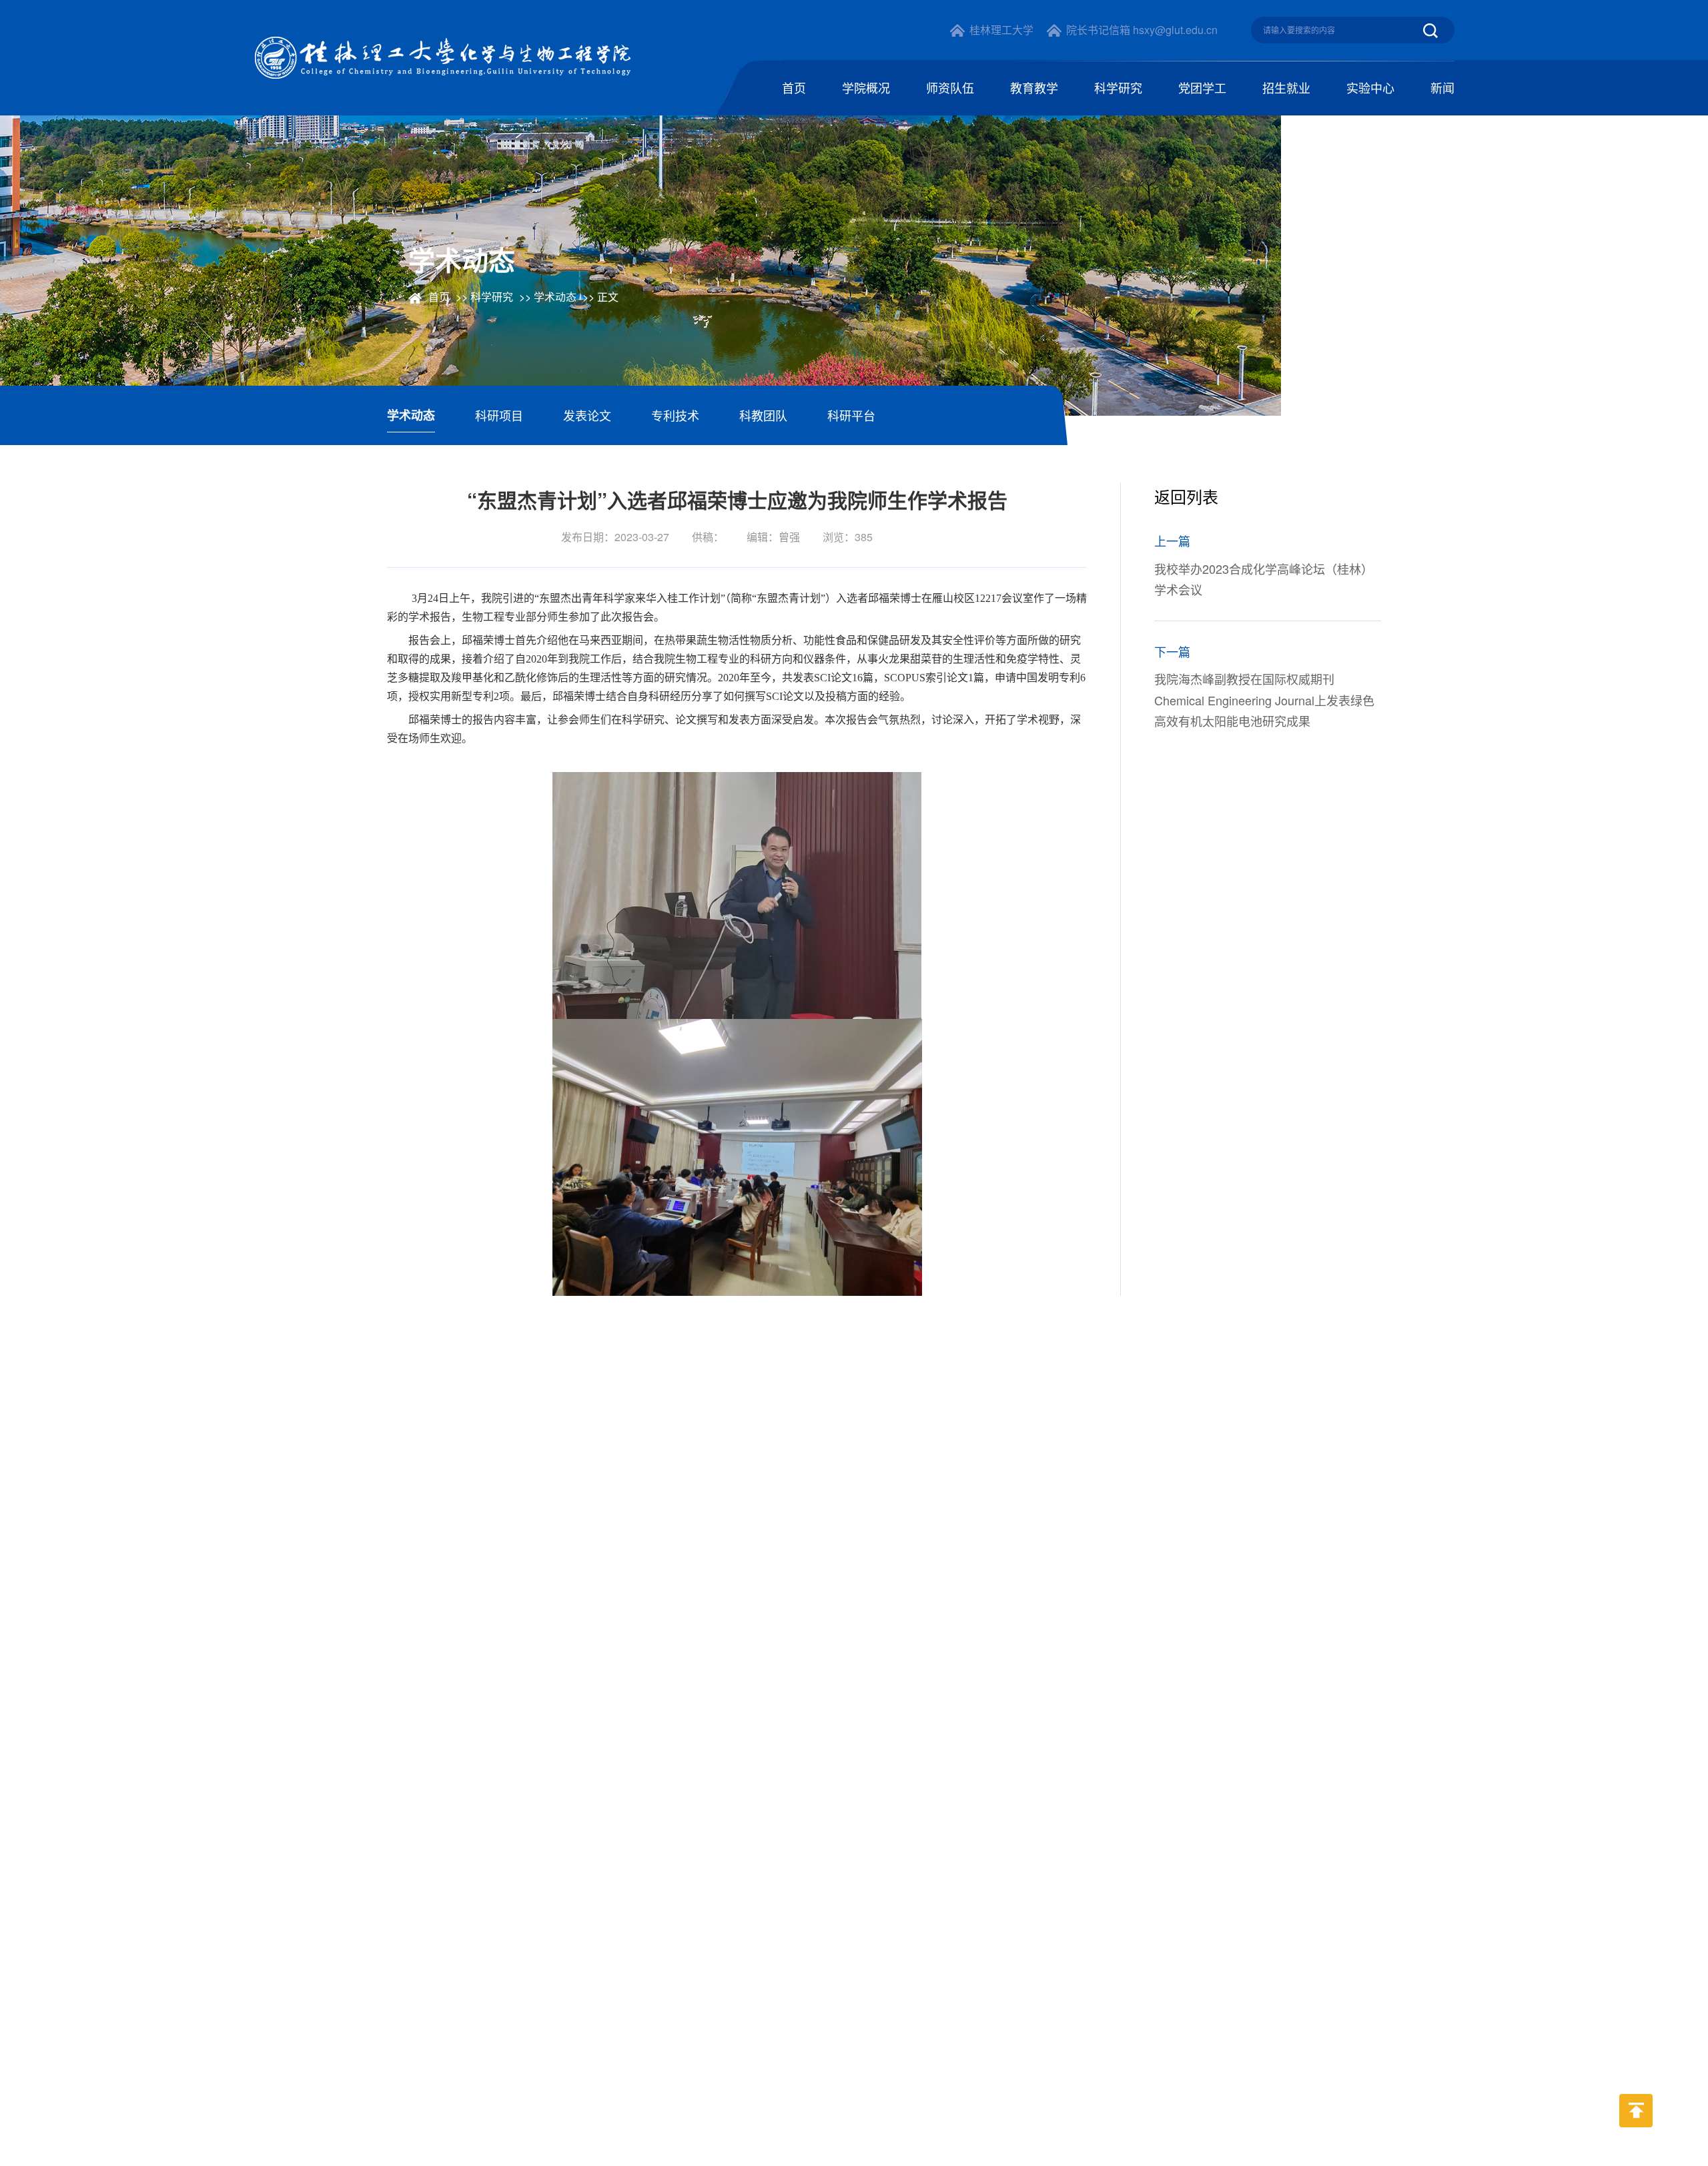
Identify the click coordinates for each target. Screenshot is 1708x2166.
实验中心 (1370, 87)
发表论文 (587, 415)
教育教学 (1034, 87)
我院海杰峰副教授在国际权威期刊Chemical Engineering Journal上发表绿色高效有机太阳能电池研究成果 (1264, 700)
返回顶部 (1636, 2137)
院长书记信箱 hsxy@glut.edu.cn (1142, 30)
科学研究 (1118, 87)
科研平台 (851, 415)
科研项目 (499, 415)
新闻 (1442, 87)
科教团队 (763, 415)
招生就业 (1286, 87)
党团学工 (1202, 87)
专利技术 (675, 415)
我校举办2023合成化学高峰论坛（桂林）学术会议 (1264, 579)
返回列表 (1189, 496)
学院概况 (866, 87)
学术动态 (555, 297)
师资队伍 (950, 87)
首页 (794, 87)
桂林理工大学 (1001, 30)
